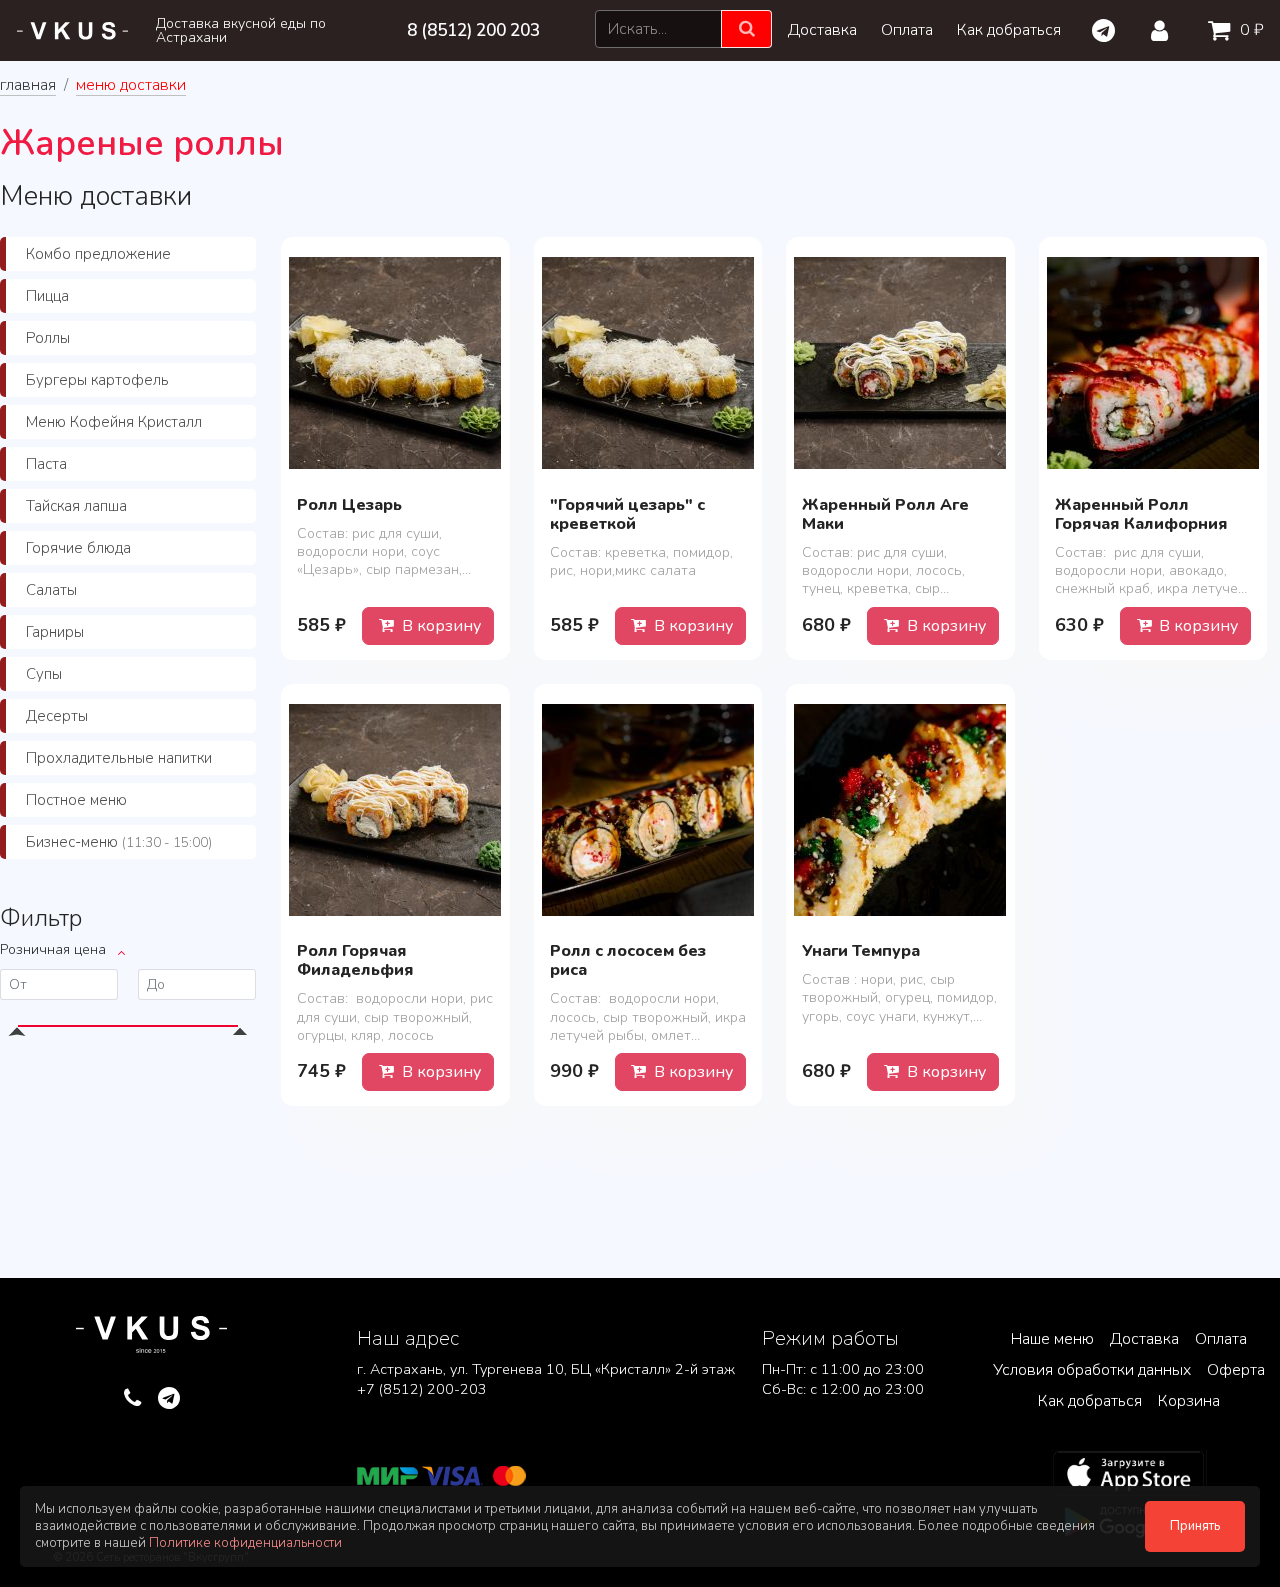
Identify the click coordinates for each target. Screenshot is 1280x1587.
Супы (44, 674)
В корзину (439, 626)
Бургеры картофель (97, 380)
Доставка (822, 30)
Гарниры (55, 632)
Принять (1195, 1526)
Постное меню (76, 800)
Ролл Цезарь (349, 505)
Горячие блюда (78, 548)
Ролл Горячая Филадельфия (355, 960)
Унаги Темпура (861, 951)
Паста (46, 464)
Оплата (907, 30)
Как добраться (1009, 30)
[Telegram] (1102, 31)
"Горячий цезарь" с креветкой (627, 514)
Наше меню (1052, 1339)
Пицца (47, 296)
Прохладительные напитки (119, 758)
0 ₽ (1250, 30)
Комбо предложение (98, 254)
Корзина (1189, 1401)
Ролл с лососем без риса (628, 960)
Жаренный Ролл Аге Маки (885, 514)
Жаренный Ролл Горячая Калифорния (1141, 514)
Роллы (48, 338)
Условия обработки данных (1092, 1370)
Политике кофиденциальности (245, 1543)
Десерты (57, 716)
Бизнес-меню (119, 842)
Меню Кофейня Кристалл (114, 422)
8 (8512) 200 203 (473, 30)
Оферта (1236, 1370)
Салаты (51, 590)
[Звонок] (132, 1399)
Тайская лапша (76, 506)
